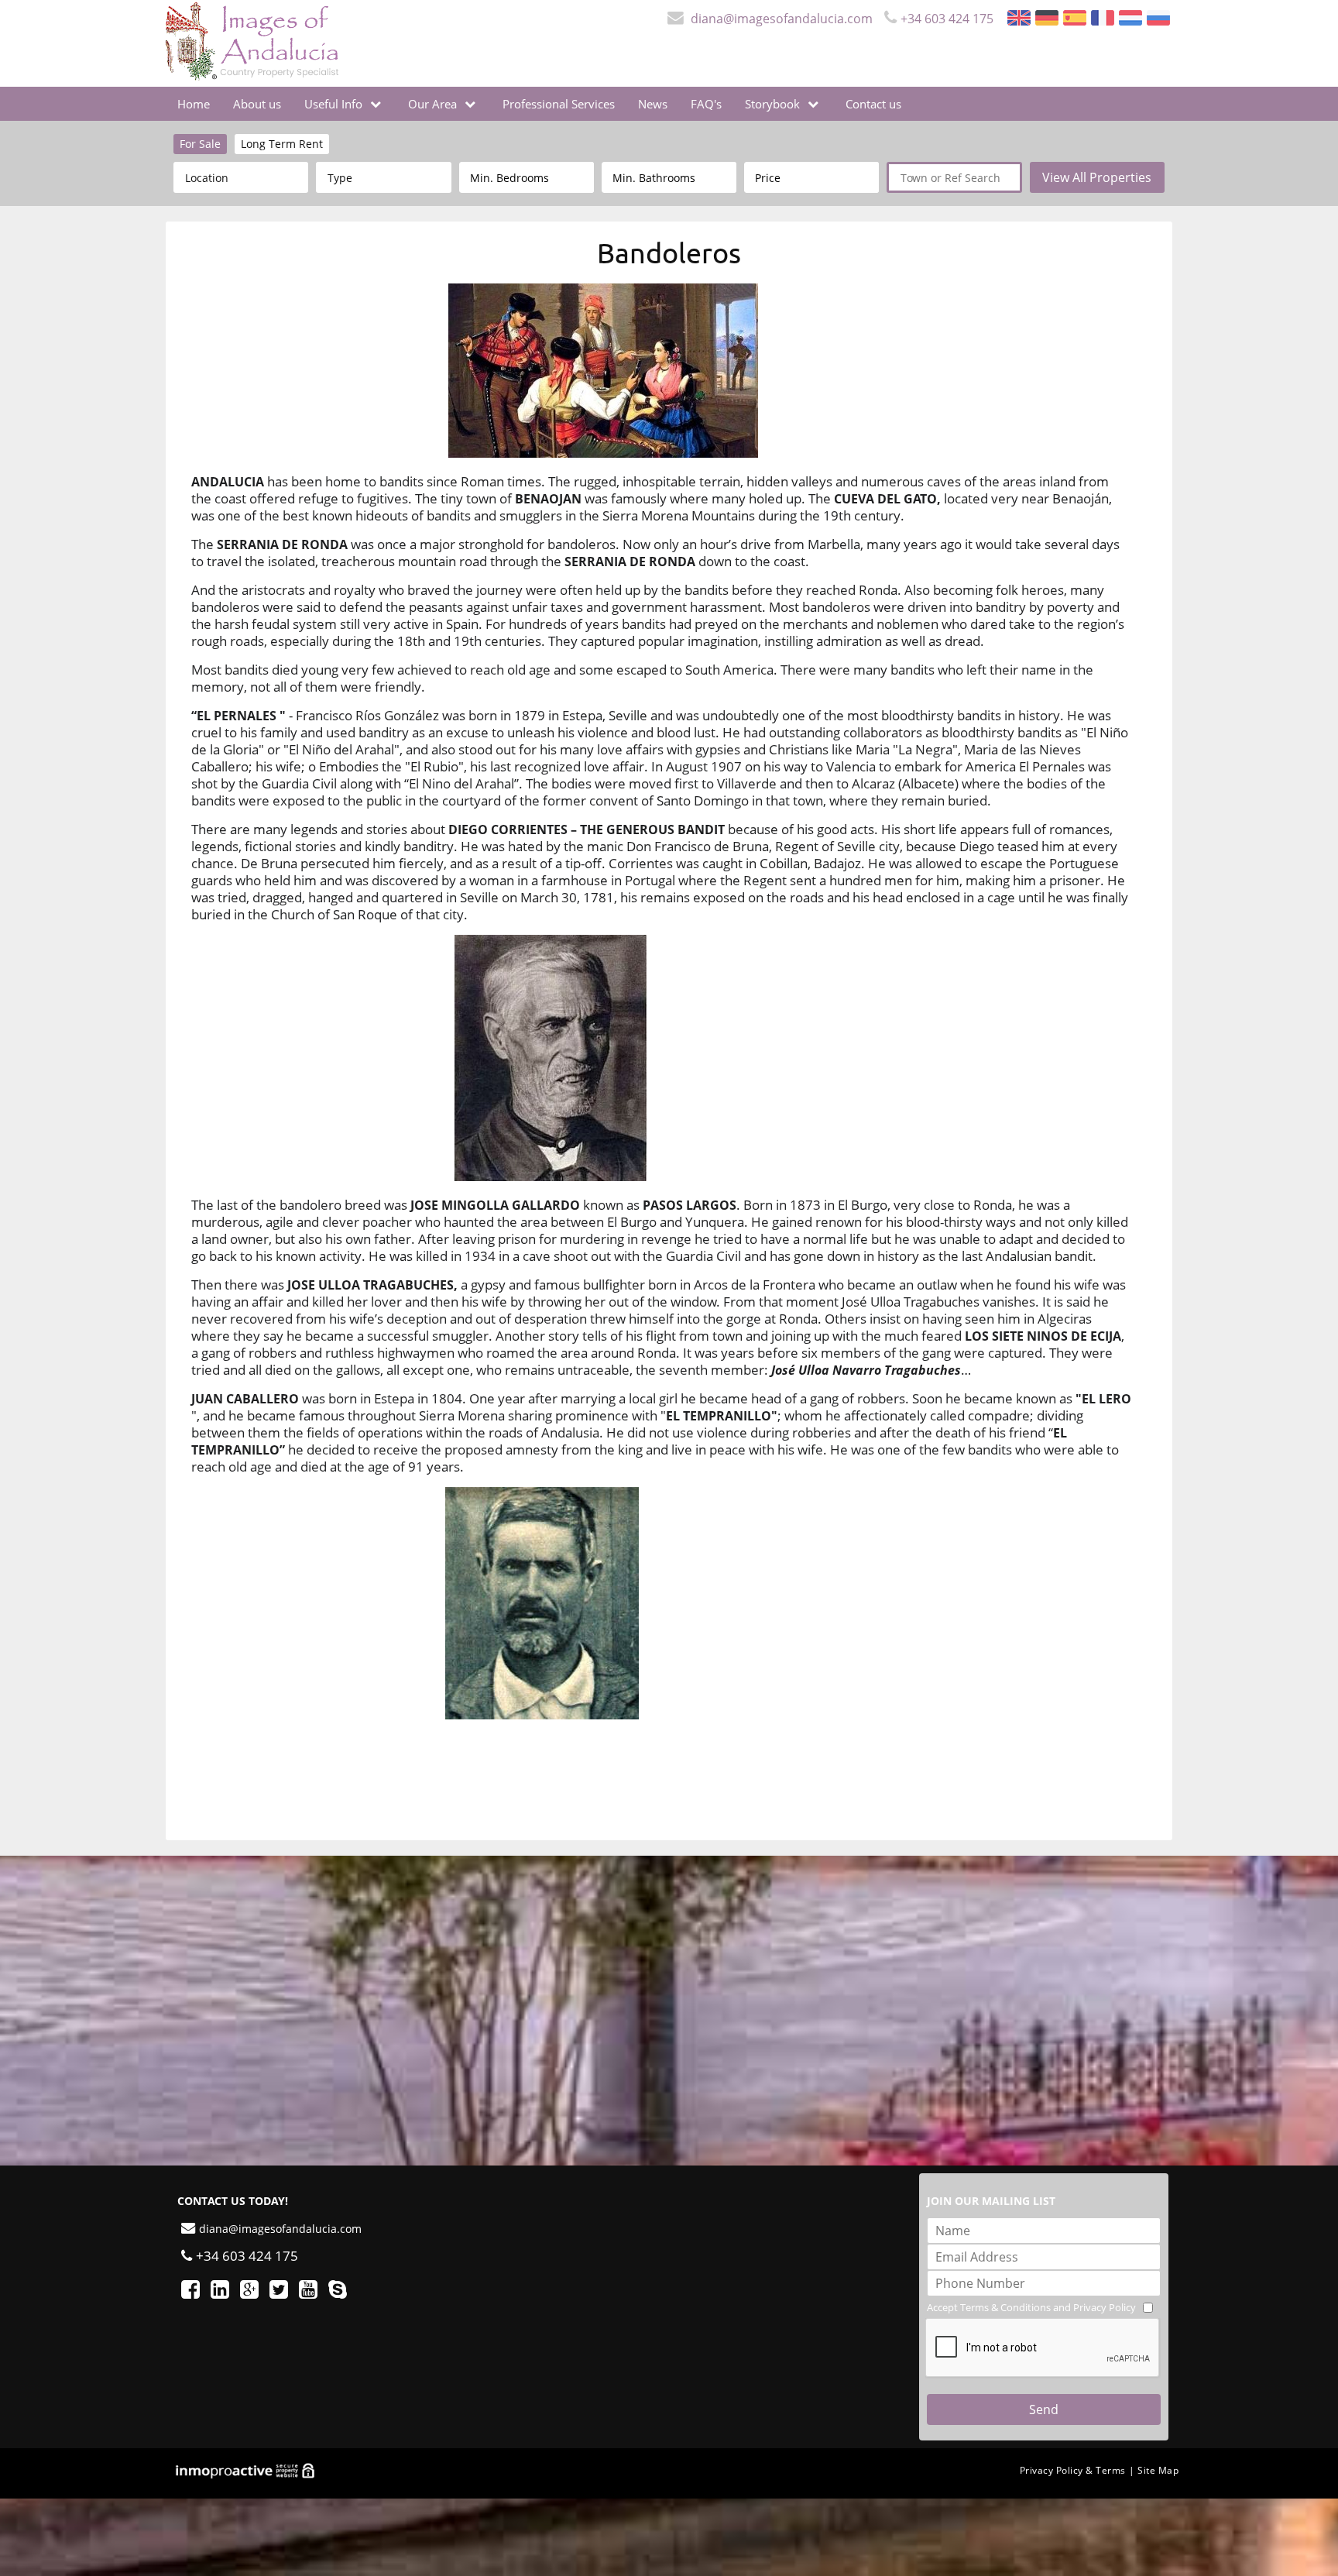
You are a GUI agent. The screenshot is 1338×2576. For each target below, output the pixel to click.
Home (194, 104)
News (653, 104)
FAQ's (706, 104)
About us (257, 104)
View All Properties (1097, 177)
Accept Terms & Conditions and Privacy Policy (1031, 2307)
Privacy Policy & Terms (1073, 2470)
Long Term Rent (282, 144)
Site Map (1158, 2470)
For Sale (200, 144)
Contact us (873, 104)
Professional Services (559, 104)
